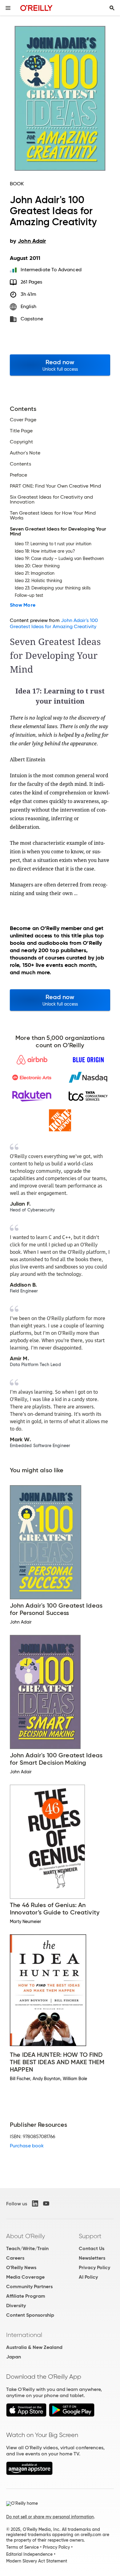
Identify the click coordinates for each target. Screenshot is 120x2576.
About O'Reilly (26, 2236)
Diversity (16, 2306)
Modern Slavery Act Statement (37, 2561)
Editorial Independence (29, 2554)
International (24, 2335)
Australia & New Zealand (34, 2347)
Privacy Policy (94, 2267)
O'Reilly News (21, 2267)
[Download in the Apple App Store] (26, 2415)
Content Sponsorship (30, 2315)
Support (90, 2236)
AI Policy (88, 2277)
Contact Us (92, 2248)
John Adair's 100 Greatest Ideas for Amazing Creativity (54, 623)
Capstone (32, 319)
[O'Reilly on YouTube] (46, 2203)
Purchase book (27, 2146)
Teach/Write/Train (27, 2248)
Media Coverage (25, 2277)
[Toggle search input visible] (112, 8)
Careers (15, 2258)
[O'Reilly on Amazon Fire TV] (29, 2473)
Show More (23, 605)
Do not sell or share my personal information (50, 2517)
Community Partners (29, 2286)
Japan (14, 2357)
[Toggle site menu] (8, 8)
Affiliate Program (26, 2296)
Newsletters (92, 2258)
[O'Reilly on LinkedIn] (35, 2203)
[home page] (36, 8)
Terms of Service (22, 2547)
